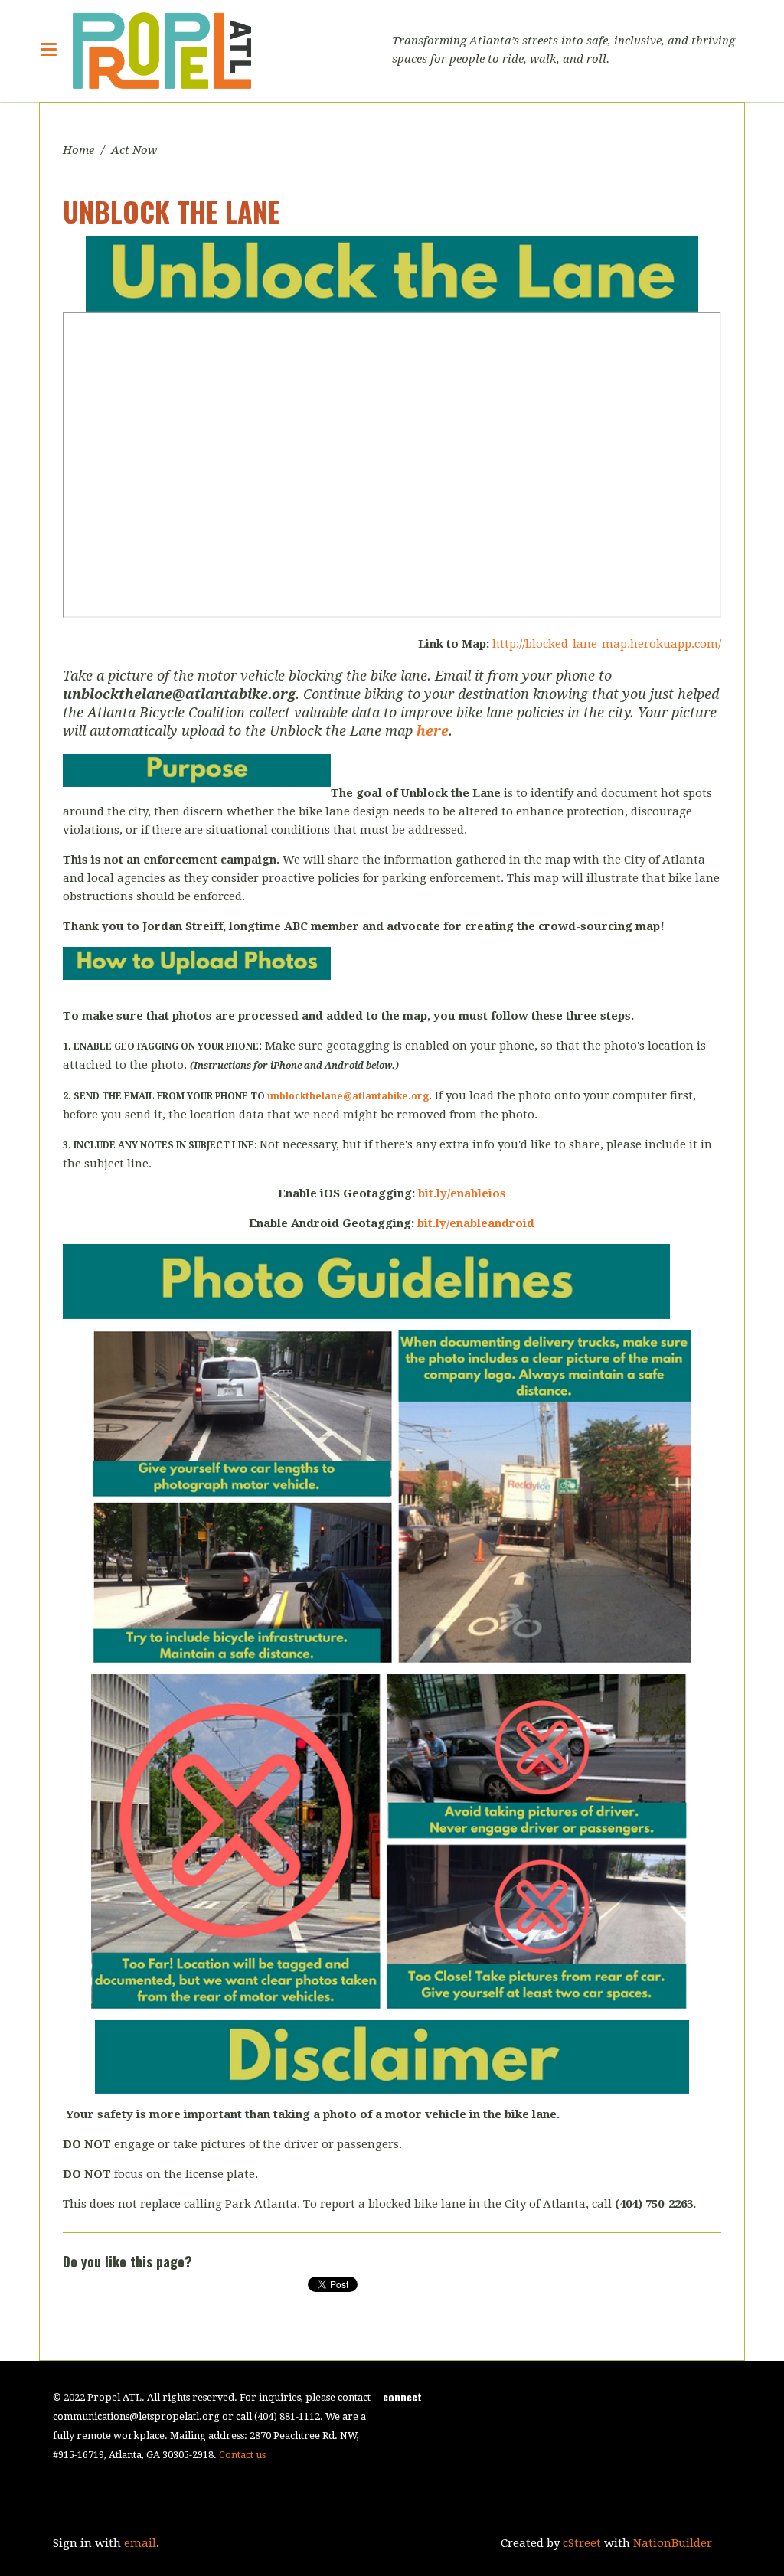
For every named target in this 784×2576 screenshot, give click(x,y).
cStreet (582, 2543)
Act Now (134, 150)
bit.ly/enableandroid (476, 1223)
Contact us (242, 2455)
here (433, 731)
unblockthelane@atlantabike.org (348, 1096)
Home (78, 150)
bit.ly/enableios (462, 1193)
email (140, 2543)
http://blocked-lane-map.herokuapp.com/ (607, 644)
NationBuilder (673, 2543)
